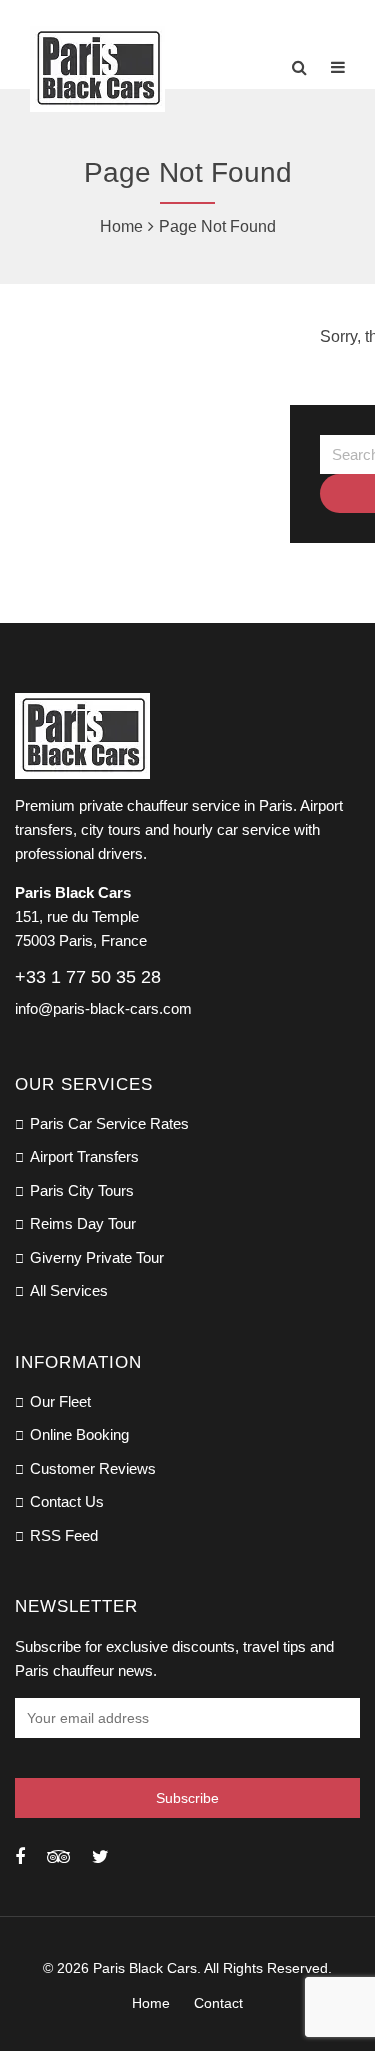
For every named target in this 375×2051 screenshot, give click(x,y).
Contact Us (67, 1501)
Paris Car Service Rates (109, 1123)
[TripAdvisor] (58, 1857)
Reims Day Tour (83, 1223)
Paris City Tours (82, 1190)
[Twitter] (100, 1857)
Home (121, 226)
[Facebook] (20, 1857)
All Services (69, 1290)
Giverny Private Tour (97, 1257)
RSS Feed (64, 1535)
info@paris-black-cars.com (103, 1008)
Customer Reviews (93, 1468)
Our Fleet (60, 1401)
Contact (218, 2003)
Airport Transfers (84, 1156)
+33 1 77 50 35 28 (88, 977)
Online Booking (79, 1434)
